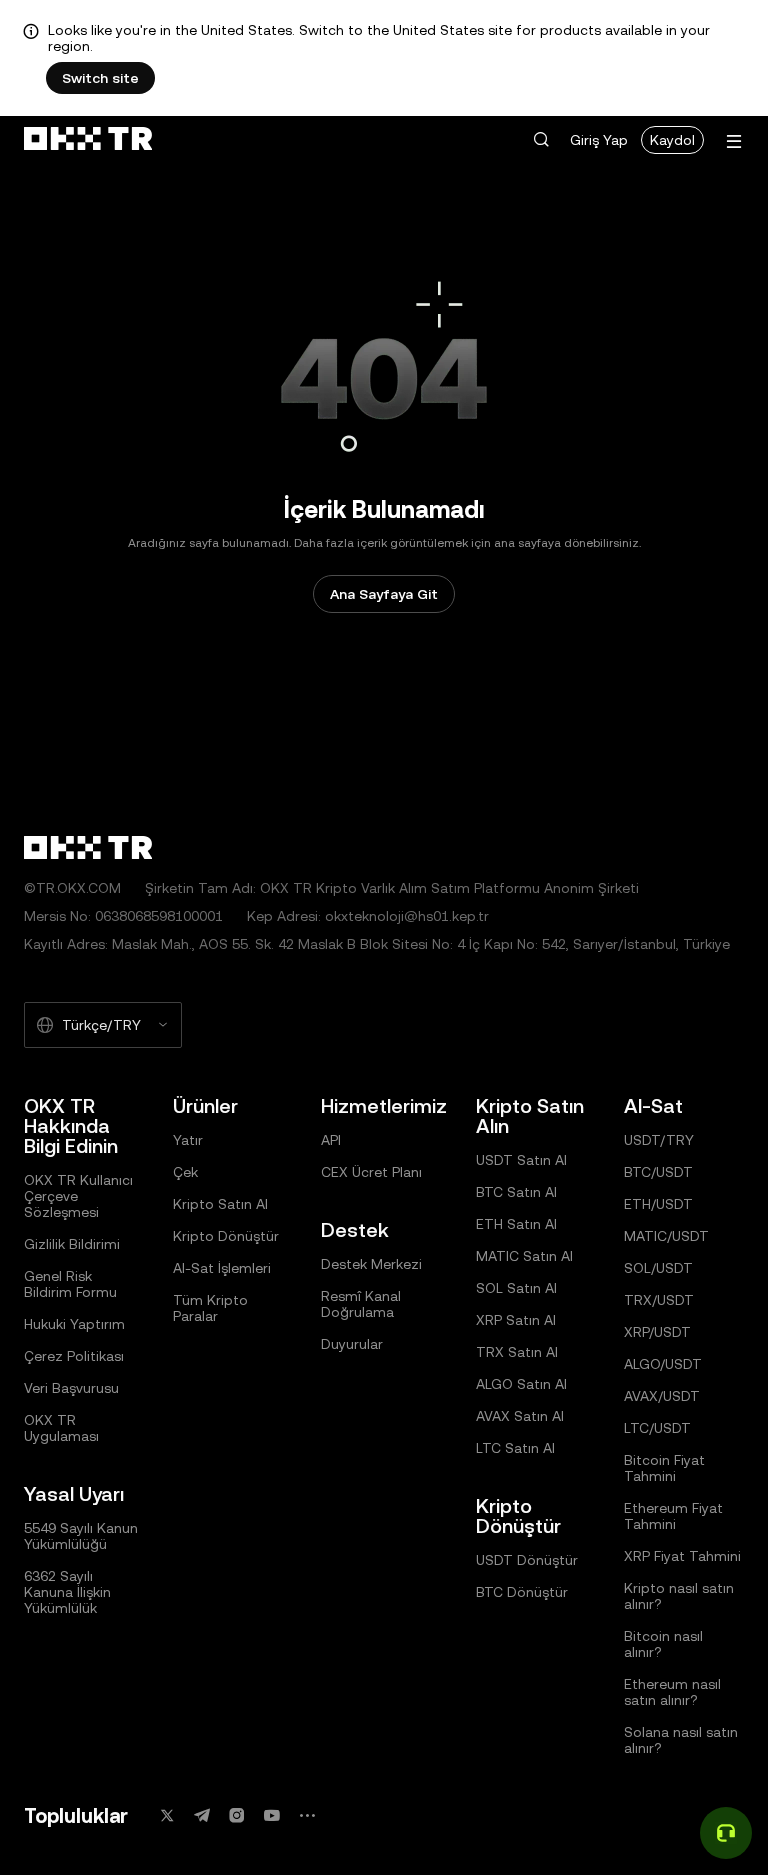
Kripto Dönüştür (226, 1236)
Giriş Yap (599, 140)
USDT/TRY (659, 1140)
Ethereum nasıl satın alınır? (672, 1692)
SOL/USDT (658, 1268)
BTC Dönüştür (522, 1592)
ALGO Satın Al (521, 1384)
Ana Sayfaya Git (384, 594)
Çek (185, 1172)
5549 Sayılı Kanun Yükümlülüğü (81, 1536)
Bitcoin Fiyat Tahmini (664, 1468)
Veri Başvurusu (71, 1388)
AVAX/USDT (662, 1396)
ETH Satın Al (516, 1224)
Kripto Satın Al (220, 1204)
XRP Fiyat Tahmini (682, 1556)
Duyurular (352, 1344)
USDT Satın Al (521, 1160)
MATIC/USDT (666, 1236)
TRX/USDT (659, 1300)
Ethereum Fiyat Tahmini (673, 1516)
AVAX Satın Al (520, 1416)
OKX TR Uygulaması (61, 1428)
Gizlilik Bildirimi (72, 1244)
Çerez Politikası (74, 1356)
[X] (167, 1815)
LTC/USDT (657, 1428)
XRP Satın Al (516, 1320)
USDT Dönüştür (527, 1560)
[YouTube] (272, 1815)
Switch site (100, 78)
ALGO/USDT (663, 1364)
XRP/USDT (657, 1332)
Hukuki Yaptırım (74, 1324)
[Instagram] (237, 1815)
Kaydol (672, 140)
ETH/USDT (658, 1204)
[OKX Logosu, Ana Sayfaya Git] (88, 140)
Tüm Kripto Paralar (210, 1308)
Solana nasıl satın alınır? (681, 1740)
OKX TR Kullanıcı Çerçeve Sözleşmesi (78, 1196)
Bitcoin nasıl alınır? (663, 1644)
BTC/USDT (658, 1172)
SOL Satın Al (516, 1288)
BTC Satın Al (516, 1192)
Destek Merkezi (371, 1264)
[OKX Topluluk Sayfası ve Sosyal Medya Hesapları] (307, 1815)
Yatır (188, 1140)
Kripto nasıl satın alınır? (679, 1596)
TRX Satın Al (517, 1352)
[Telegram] (202, 1815)
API (331, 1140)
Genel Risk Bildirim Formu (70, 1284)
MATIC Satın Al (524, 1256)
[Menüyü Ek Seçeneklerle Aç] (734, 141)
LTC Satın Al (515, 1448)
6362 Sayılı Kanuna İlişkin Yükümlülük (67, 1592)
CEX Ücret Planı (371, 1172)
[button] (541, 140)
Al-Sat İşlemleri (222, 1268)
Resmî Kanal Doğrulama (361, 1304)
